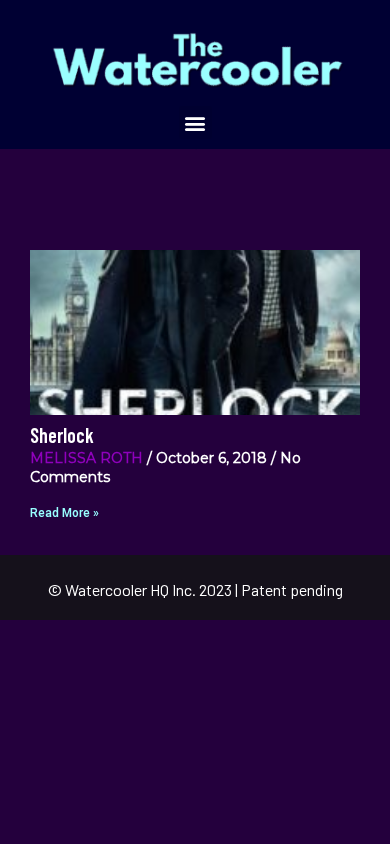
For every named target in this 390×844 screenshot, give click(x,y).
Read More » (64, 513)
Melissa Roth (86, 458)
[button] (195, 122)
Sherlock (62, 435)
